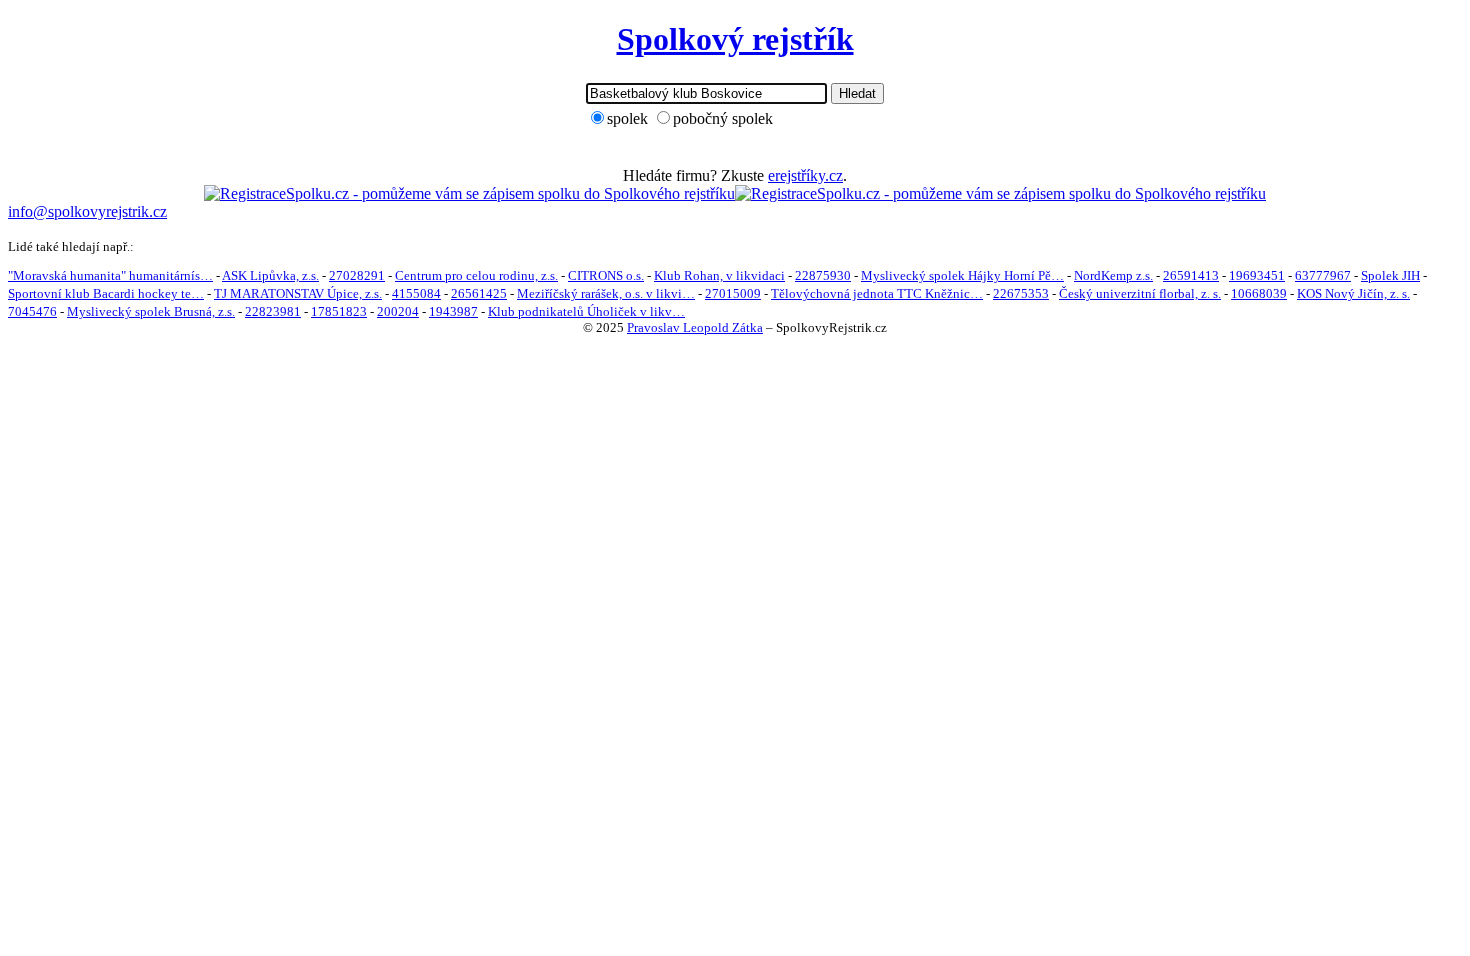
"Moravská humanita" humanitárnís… (110, 275)
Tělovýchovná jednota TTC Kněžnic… (877, 293)
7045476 (32, 311)
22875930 (823, 275)
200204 (398, 311)
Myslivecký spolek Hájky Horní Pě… (962, 275)
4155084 (416, 293)
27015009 (733, 293)
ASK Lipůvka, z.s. (270, 275)
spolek (627, 118)
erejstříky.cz (805, 175)
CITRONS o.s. (606, 275)
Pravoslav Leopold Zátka (695, 327)
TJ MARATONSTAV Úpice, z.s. (298, 293)
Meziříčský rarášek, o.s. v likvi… (606, 293)
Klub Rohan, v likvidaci (719, 275)
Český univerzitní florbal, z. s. (1140, 293)
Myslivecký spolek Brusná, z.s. (151, 311)
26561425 (479, 293)
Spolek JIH (1390, 275)
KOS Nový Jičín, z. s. (1353, 293)
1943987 (453, 311)
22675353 (1021, 293)
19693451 (1257, 275)
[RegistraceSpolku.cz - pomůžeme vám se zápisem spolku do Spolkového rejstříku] (469, 193)
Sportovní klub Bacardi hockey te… (106, 293)
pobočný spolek (723, 118)
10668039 (1259, 293)
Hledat (857, 93)
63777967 (1323, 275)
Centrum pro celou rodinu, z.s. (476, 275)
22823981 (273, 311)
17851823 (339, 311)
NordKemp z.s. (1113, 275)
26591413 (1191, 275)
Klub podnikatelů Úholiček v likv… (586, 311)
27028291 (357, 275)
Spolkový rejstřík (735, 39)
